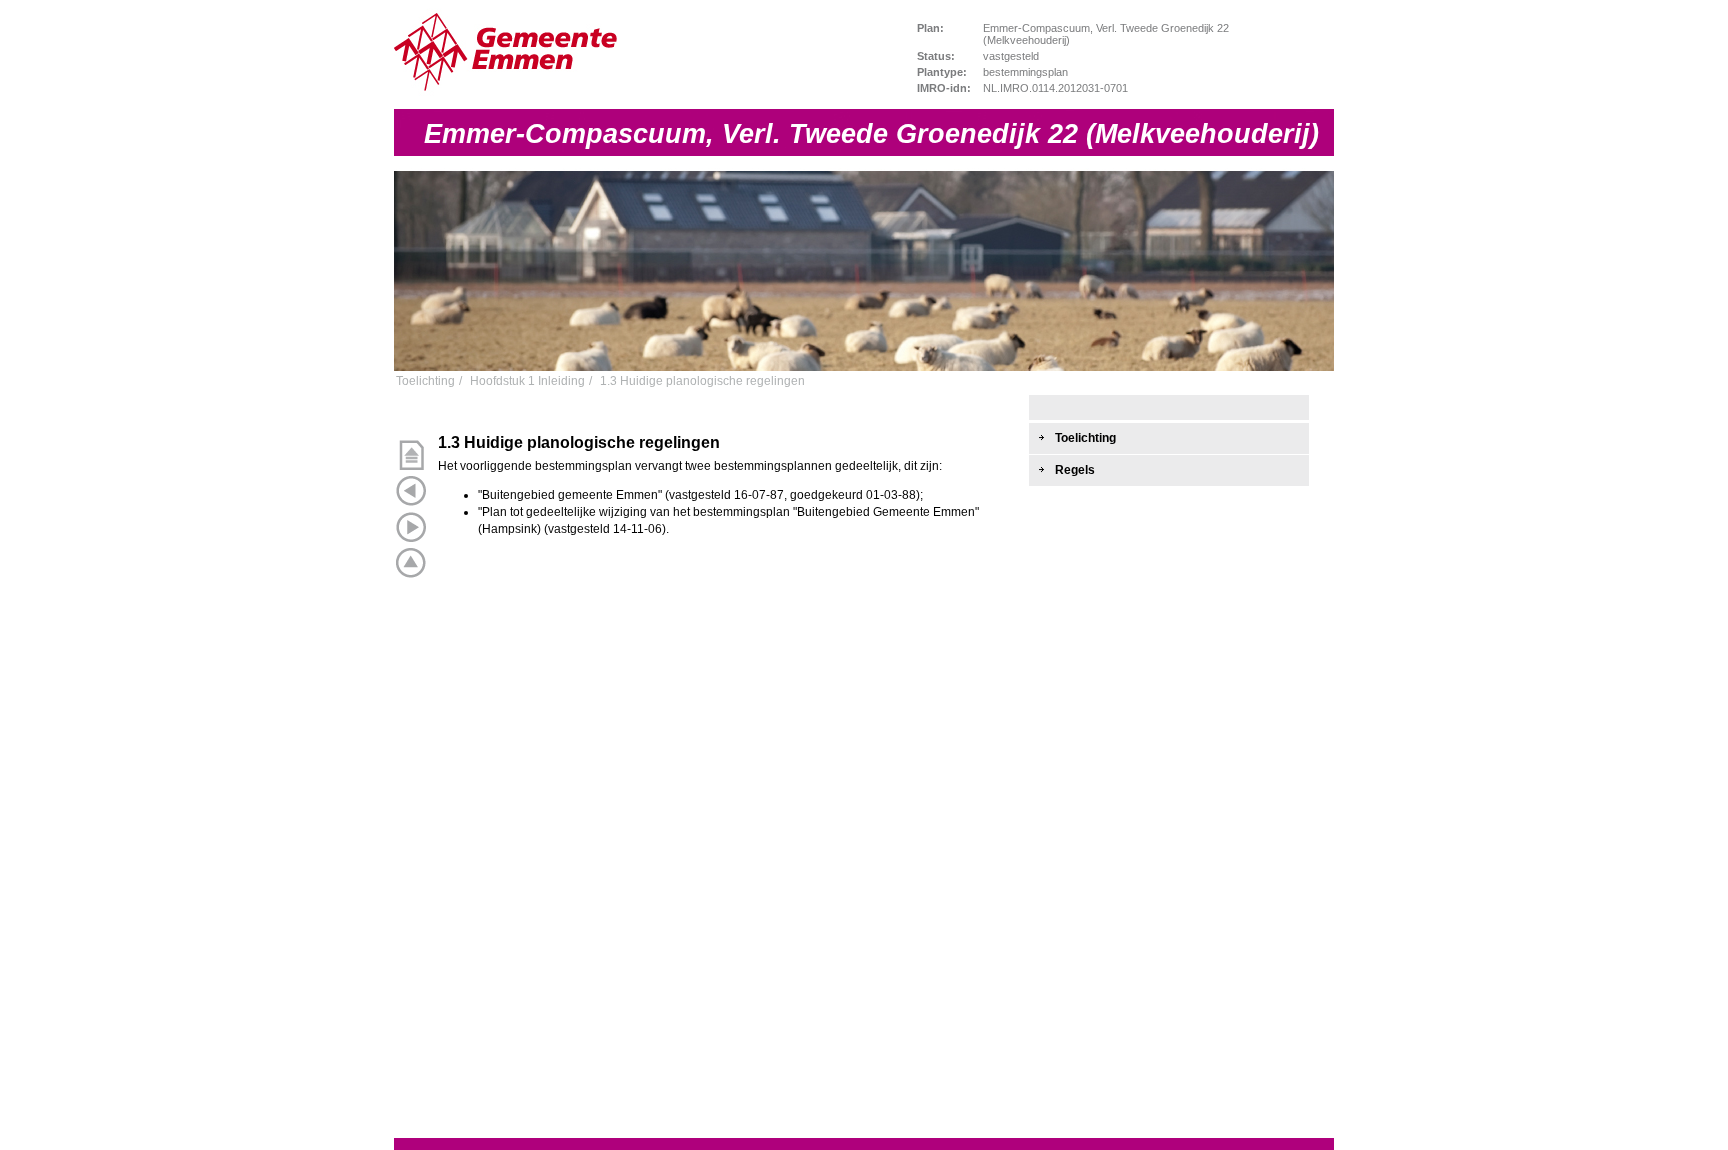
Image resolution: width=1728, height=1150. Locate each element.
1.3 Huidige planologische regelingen (702, 381)
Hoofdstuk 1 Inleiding (527, 381)
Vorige (411, 491)
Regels (1075, 470)
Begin (411, 455)
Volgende (411, 527)
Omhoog (411, 563)
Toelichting (425, 381)
